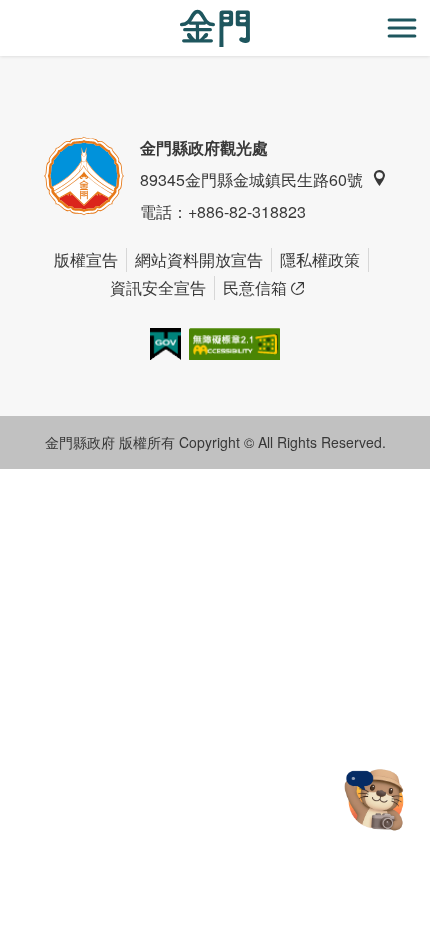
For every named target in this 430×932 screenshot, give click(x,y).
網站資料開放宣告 (199, 259)
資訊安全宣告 (158, 287)
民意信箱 (255, 287)
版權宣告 (86, 259)
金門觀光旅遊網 (215, 28)
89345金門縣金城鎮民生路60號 (251, 179)
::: (6, 11)
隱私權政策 (320, 259)
